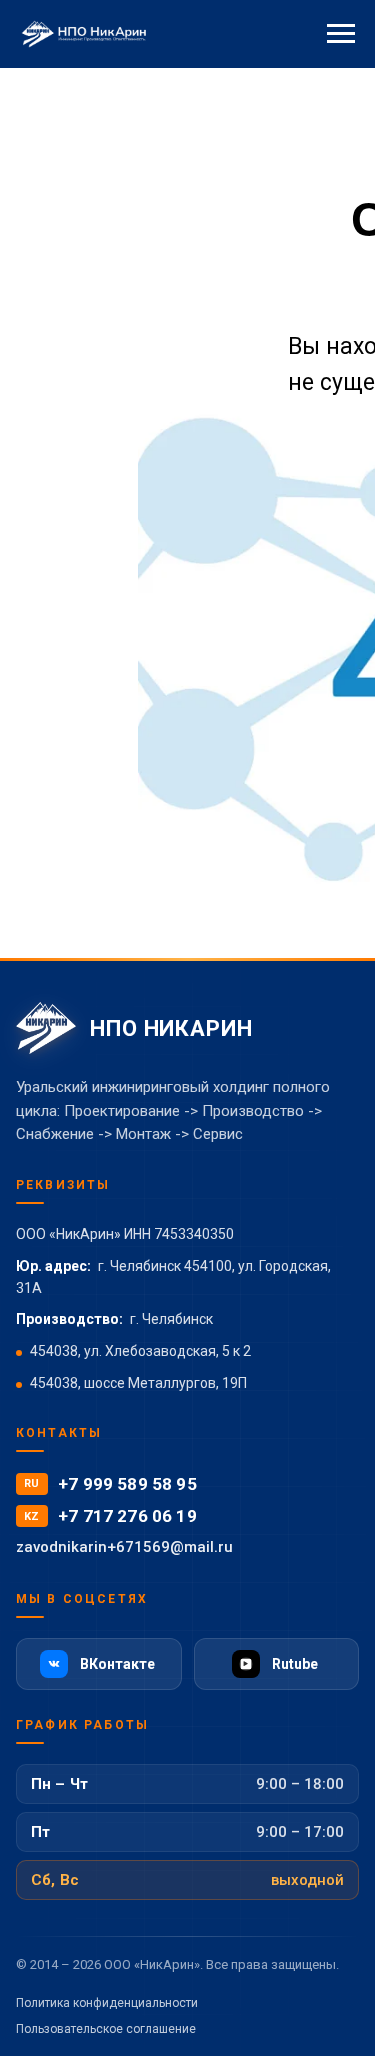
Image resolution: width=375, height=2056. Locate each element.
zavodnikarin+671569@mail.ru (124, 1547)
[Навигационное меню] (341, 34)
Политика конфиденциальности (107, 2003)
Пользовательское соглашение (106, 2029)
